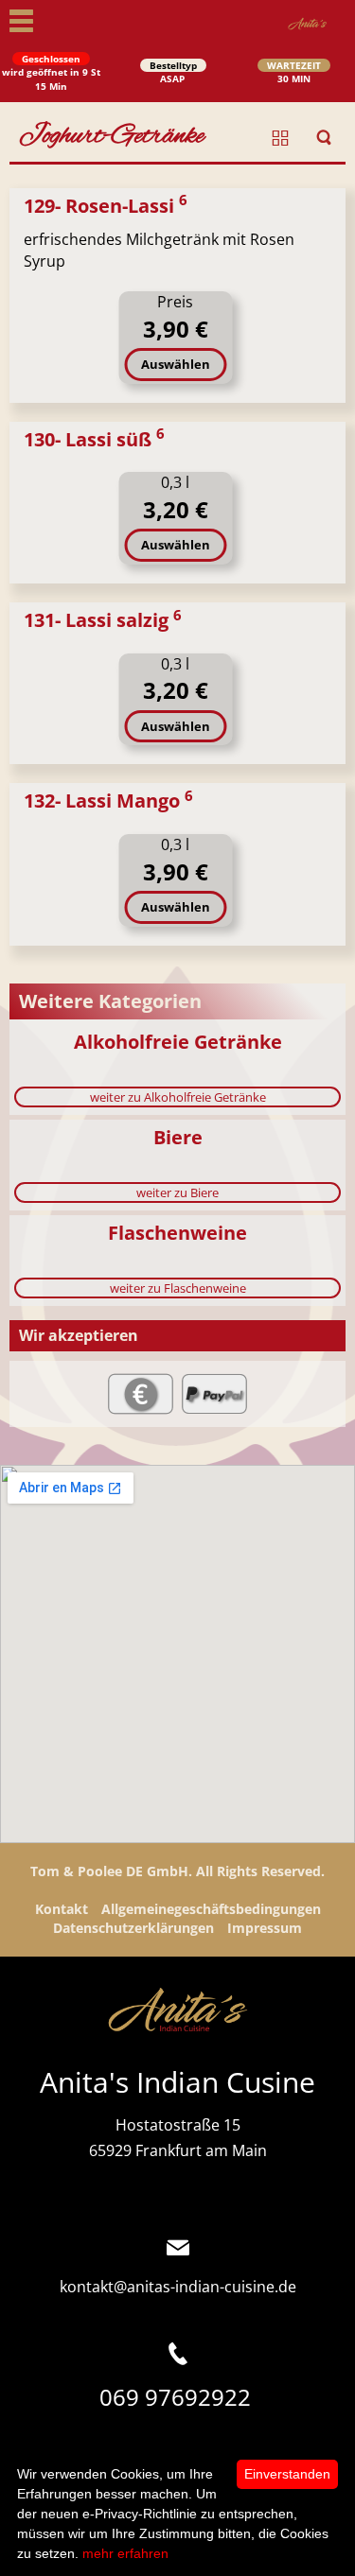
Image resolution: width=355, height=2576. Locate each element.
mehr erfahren (125, 2553)
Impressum (265, 1928)
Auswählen (176, 364)
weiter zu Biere (177, 1192)
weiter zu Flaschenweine (178, 1288)
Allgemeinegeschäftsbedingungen (211, 1909)
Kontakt (62, 1909)
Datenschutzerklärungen (133, 1928)
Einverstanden (287, 2474)
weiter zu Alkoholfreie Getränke (178, 1097)
